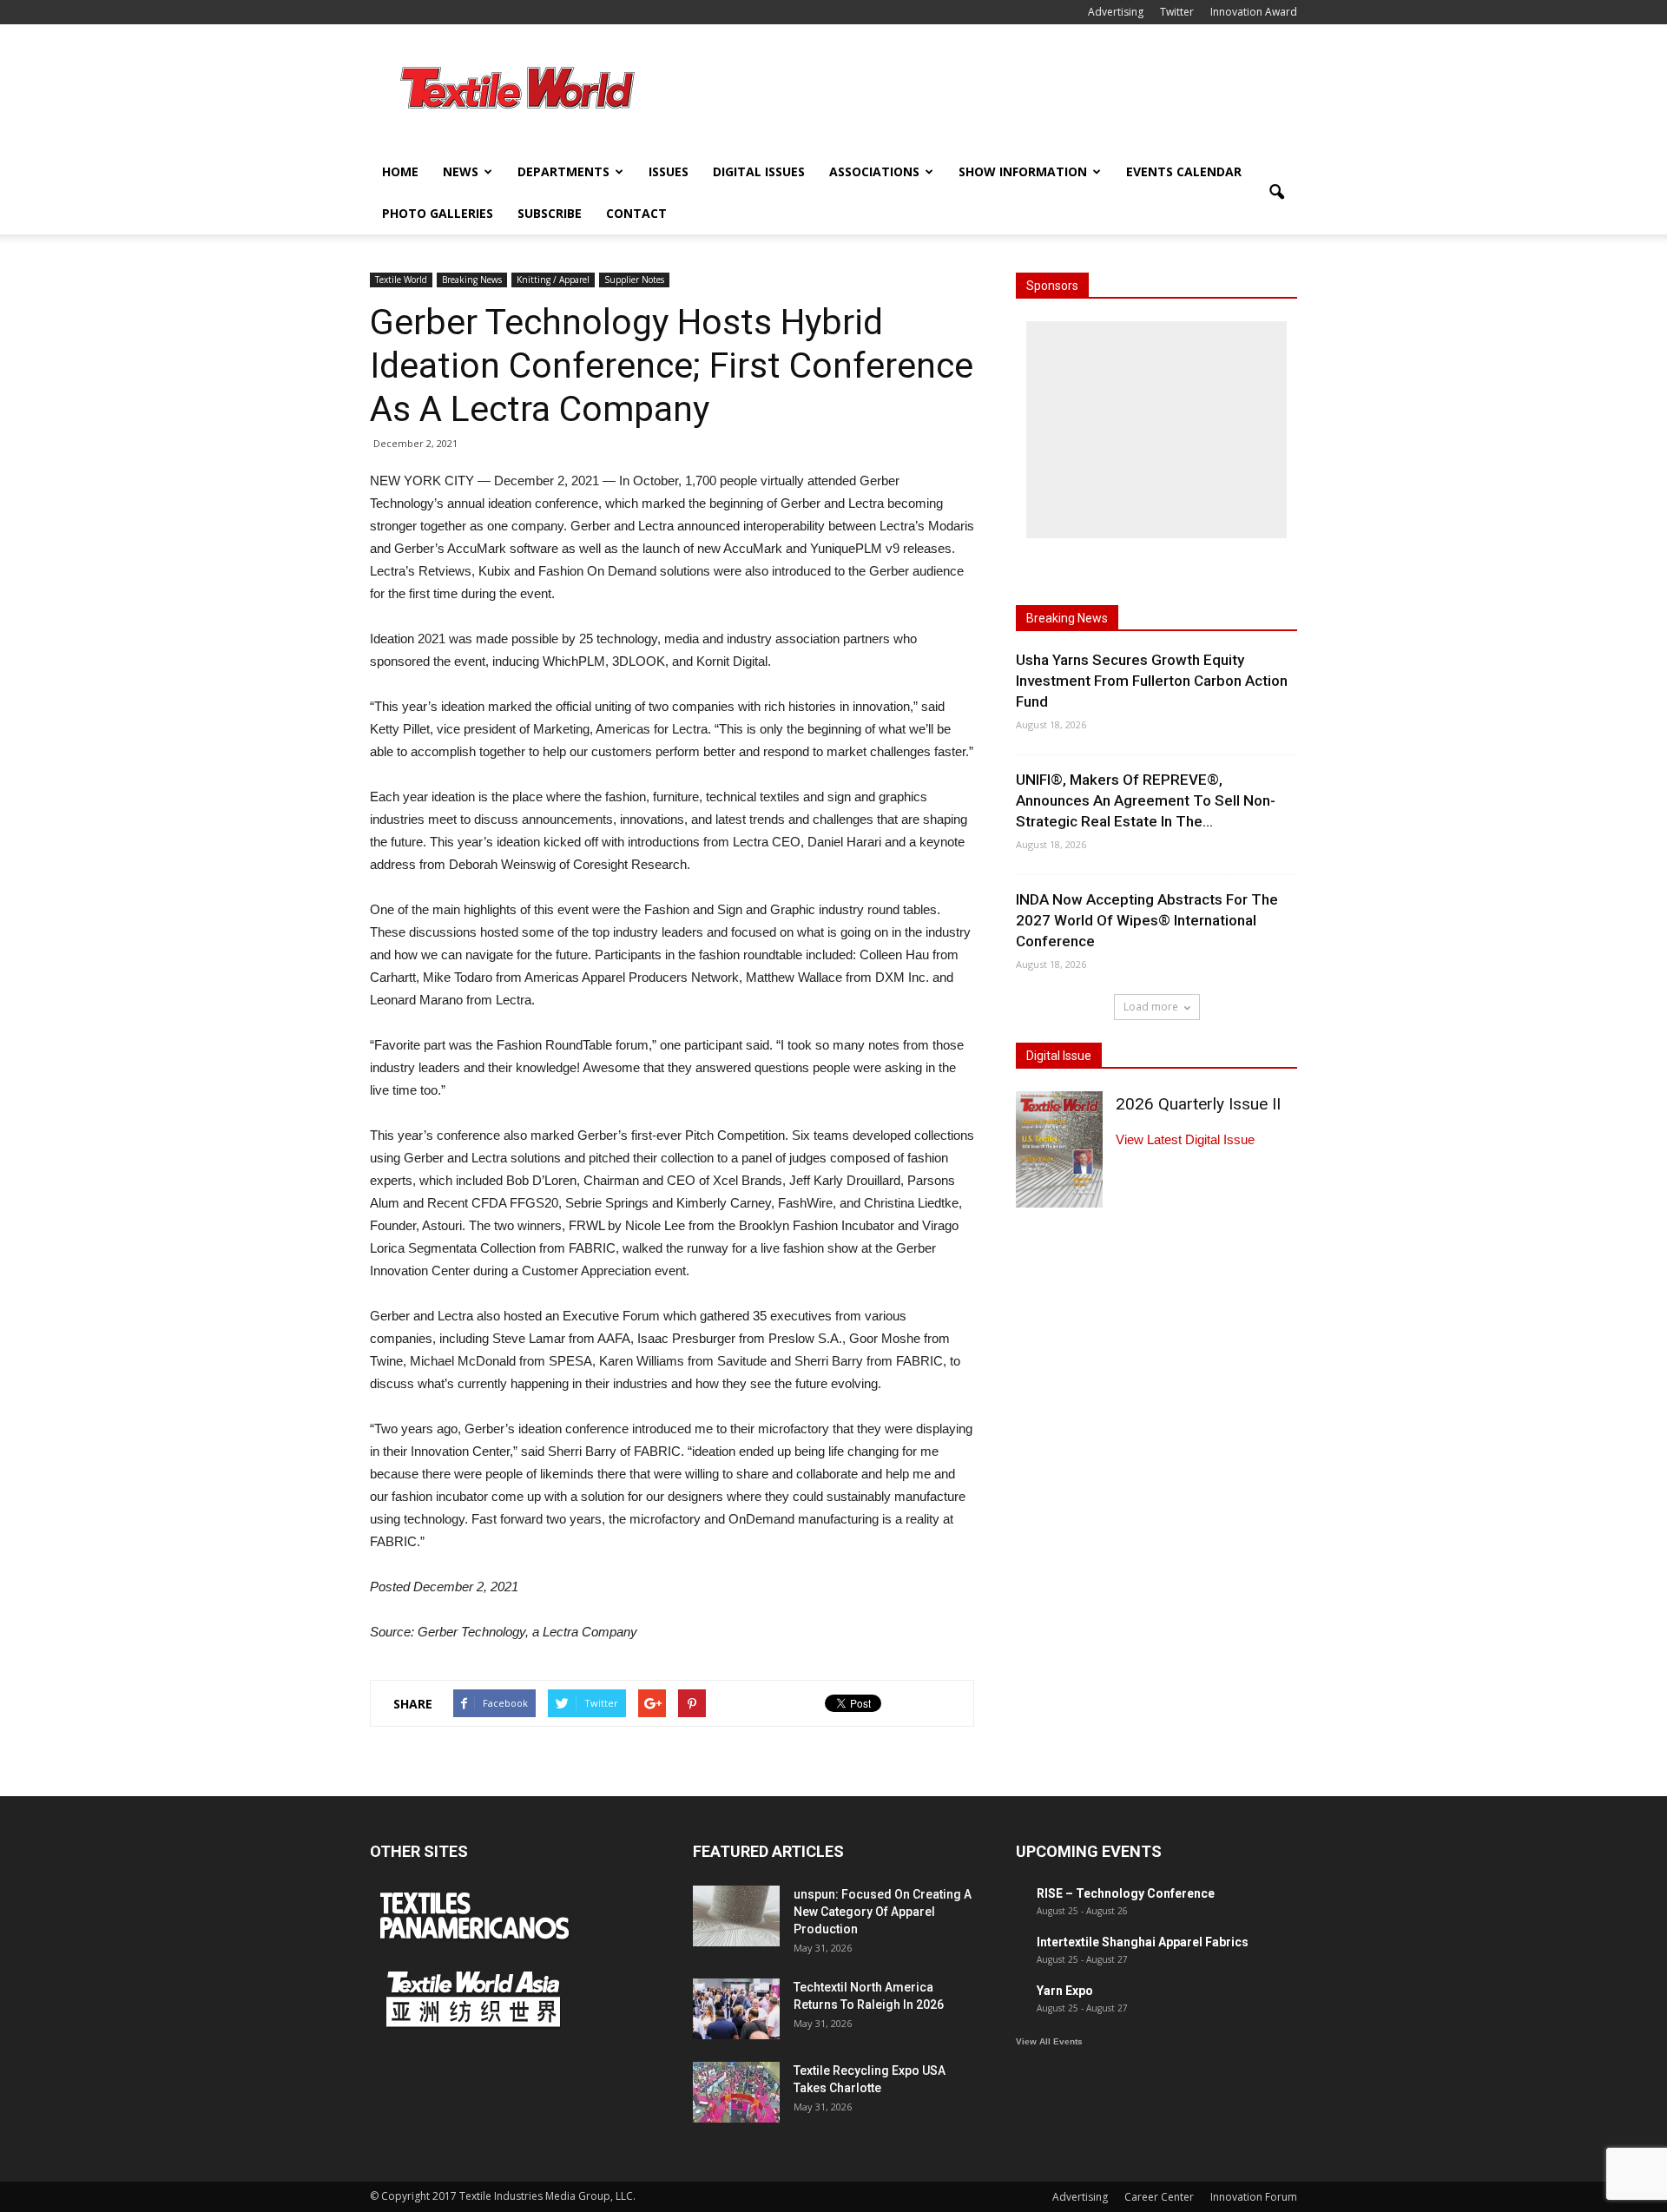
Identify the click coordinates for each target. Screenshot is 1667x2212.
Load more (1151, 1007)
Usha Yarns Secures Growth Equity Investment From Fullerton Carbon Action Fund (1152, 681)
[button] (1276, 193)
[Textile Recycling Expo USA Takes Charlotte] (736, 2092)
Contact (636, 213)
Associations (874, 171)
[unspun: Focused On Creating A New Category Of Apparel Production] (736, 1916)
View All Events (1049, 2041)
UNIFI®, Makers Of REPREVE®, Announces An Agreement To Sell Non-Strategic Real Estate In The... (1146, 800)
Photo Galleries (438, 213)
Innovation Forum (1254, 2197)
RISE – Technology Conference (1126, 1893)
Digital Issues (759, 171)
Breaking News (472, 280)
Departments (563, 171)
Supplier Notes (634, 280)
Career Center (1159, 2197)
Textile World (401, 280)
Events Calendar (1184, 171)
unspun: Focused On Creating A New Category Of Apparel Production (883, 1912)
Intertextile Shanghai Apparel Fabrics (1143, 1942)
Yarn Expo (1065, 1991)
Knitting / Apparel (553, 280)
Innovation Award (1254, 12)
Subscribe (550, 213)
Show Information (1023, 171)
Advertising (1116, 12)
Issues (669, 171)
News (461, 171)
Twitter (1177, 12)
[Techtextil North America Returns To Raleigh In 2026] (736, 2009)
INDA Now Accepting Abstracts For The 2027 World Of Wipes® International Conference (1147, 920)
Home (400, 171)
